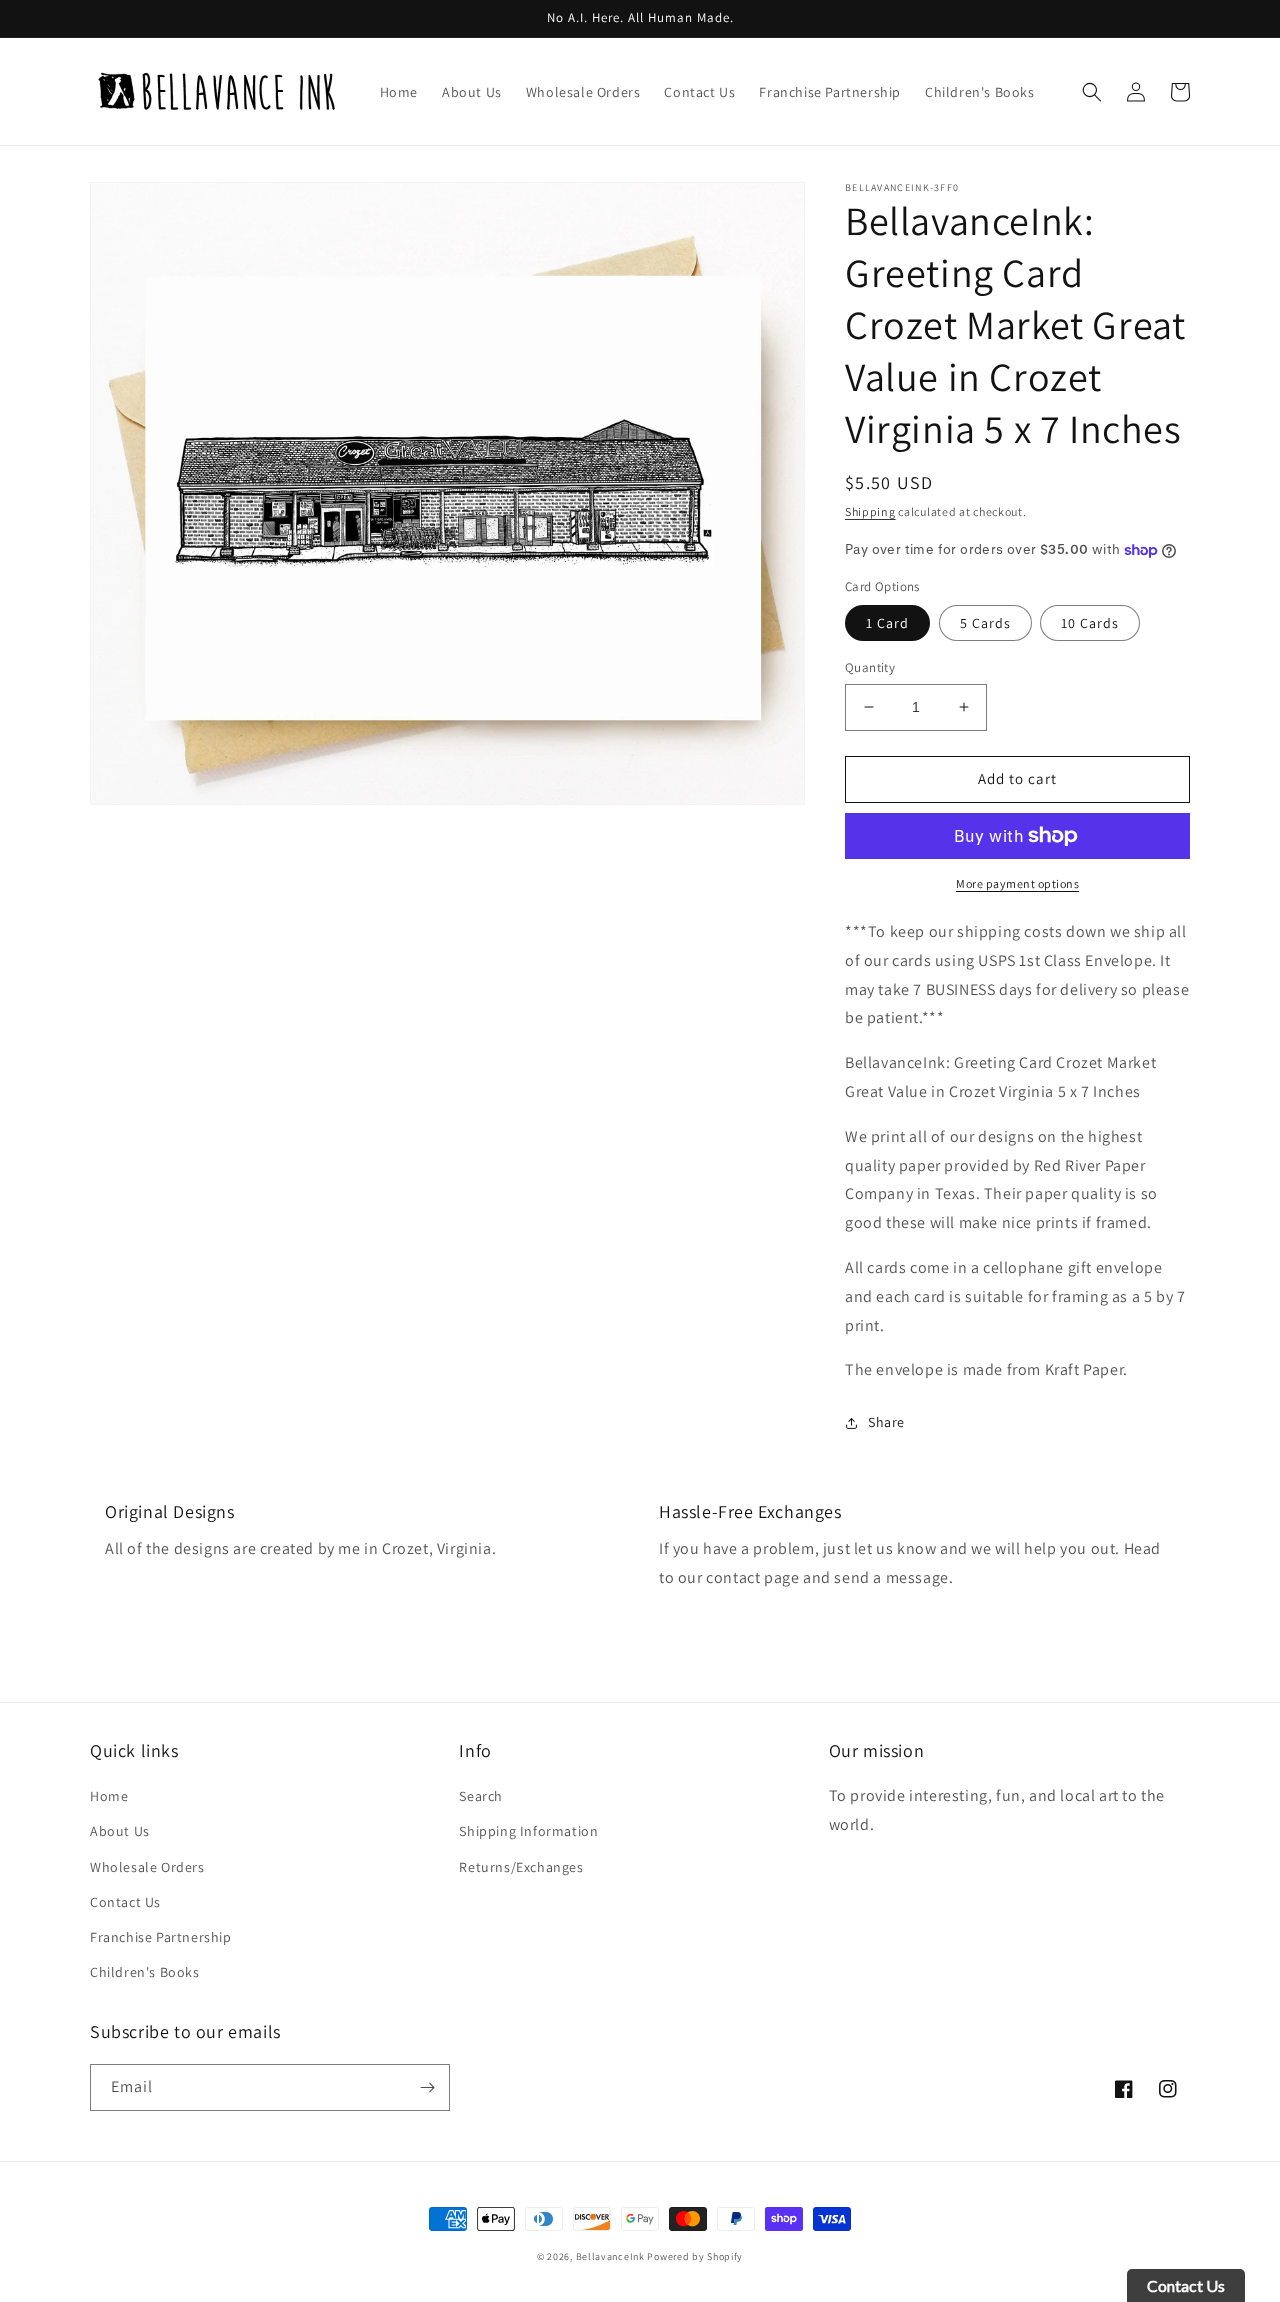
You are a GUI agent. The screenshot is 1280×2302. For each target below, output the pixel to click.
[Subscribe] (427, 2087)
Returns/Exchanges (521, 1867)
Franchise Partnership (161, 1937)
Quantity (870, 667)
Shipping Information (528, 1831)
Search (481, 1796)
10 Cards (1090, 623)
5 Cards (985, 623)
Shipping (870, 511)
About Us (120, 1831)
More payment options (1017, 883)
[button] (1092, 92)
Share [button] (886, 1422)
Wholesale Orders (147, 1867)
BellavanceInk (610, 2256)
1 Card (887, 623)
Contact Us (125, 1902)
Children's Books (145, 1972)
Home (109, 1796)
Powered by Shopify (695, 2256)
